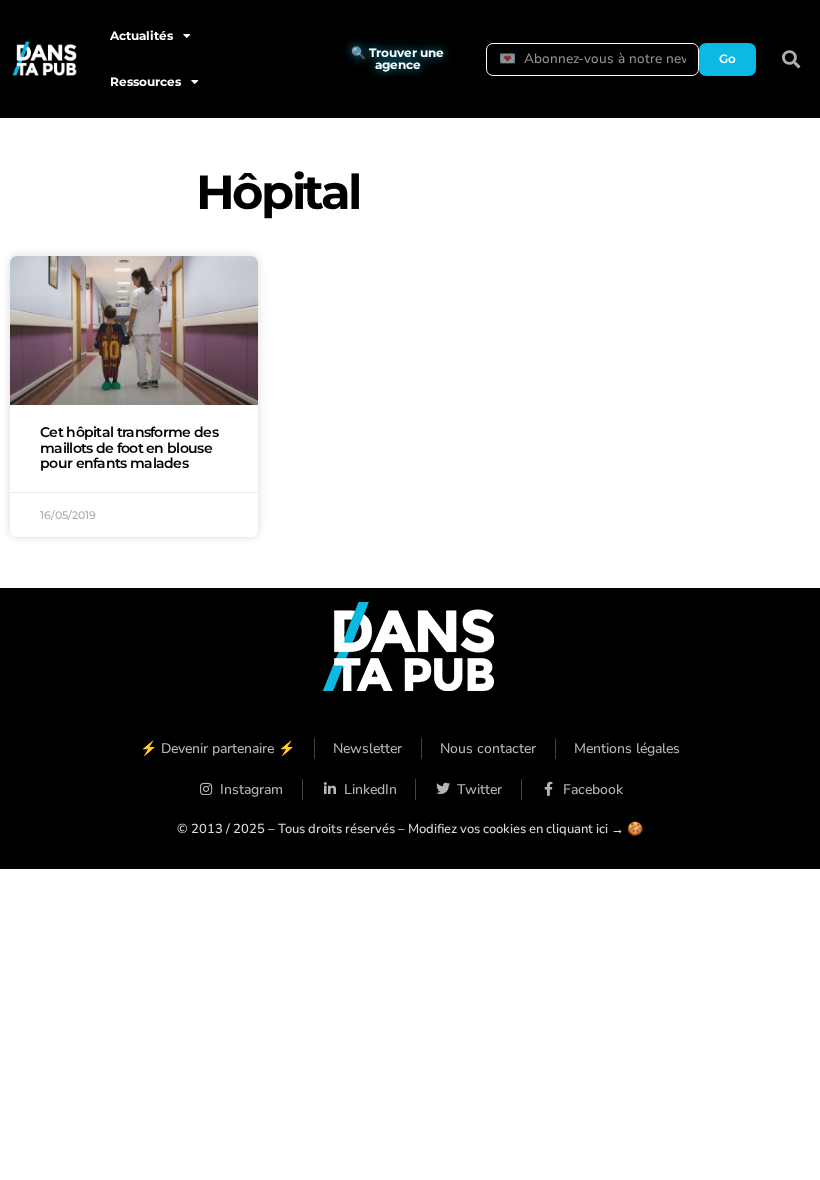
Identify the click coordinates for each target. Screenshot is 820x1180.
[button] (791, 59)
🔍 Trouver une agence (397, 58)
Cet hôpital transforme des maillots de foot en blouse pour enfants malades (129, 448)
